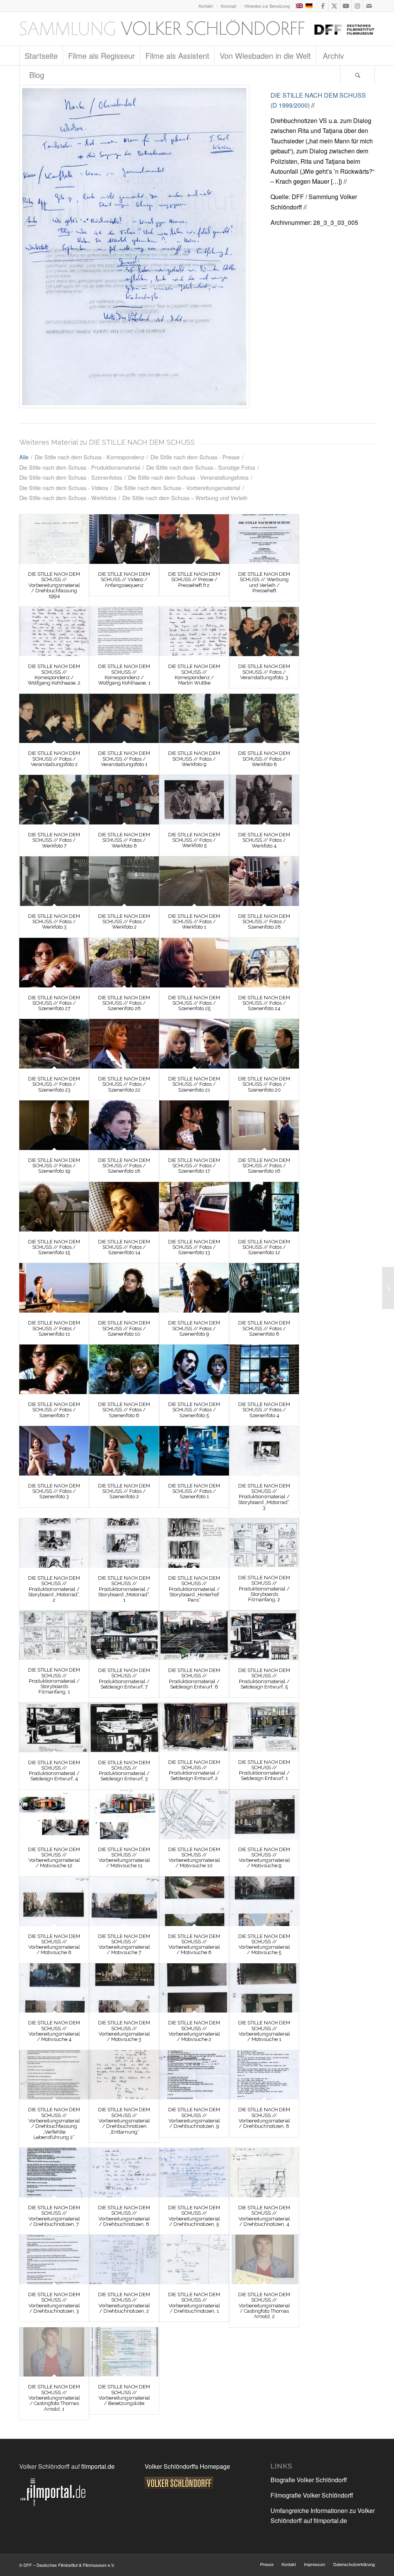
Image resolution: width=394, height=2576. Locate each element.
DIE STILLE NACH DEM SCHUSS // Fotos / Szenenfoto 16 (264, 1166)
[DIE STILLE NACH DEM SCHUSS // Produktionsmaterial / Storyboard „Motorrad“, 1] (124, 1543)
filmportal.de (98, 2466)
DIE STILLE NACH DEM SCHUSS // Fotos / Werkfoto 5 (194, 840)
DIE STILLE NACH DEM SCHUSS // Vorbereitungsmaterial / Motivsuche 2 (194, 2031)
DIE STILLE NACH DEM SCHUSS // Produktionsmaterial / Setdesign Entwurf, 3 (124, 1771)
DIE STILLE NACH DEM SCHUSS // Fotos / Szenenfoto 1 (194, 1491)
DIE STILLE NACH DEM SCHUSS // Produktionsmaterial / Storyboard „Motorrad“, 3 (264, 1497)
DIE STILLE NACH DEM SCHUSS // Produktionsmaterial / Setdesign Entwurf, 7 (124, 1679)
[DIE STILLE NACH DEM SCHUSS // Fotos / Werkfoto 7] (54, 800)
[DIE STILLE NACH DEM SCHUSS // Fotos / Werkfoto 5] (194, 799)
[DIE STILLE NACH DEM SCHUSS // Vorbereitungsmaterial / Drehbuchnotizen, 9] (194, 2075)
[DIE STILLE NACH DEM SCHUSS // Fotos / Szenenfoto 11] (54, 1288)
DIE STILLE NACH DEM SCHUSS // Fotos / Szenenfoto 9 (194, 1328)
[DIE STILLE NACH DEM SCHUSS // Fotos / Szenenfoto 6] (124, 1369)
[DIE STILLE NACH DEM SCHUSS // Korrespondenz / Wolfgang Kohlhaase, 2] (54, 632)
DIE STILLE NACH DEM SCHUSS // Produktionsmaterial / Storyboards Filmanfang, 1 (54, 1681)
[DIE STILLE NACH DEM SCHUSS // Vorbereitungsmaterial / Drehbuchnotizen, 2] (124, 2259)
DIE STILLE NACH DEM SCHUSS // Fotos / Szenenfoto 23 (54, 1084)
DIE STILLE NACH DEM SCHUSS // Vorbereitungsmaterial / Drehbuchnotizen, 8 (264, 2118)
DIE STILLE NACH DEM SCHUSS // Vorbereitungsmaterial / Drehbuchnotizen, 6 (124, 2216)
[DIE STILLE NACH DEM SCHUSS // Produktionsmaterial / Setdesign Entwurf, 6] (194, 1635)
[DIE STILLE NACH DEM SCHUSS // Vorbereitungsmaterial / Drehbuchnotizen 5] (134, 247)
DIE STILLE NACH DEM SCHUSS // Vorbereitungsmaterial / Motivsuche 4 (54, 2031)
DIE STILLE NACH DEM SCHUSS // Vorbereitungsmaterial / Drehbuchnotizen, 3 (54, 2303)
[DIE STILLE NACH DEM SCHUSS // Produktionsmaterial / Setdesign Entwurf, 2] (194, 1727)
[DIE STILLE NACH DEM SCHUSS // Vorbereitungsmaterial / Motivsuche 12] (54, 1814)
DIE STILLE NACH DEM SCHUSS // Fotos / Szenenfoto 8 (264, 1328)
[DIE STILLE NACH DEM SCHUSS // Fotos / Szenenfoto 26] (124, 963)
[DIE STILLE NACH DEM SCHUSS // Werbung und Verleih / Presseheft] (264, 539)
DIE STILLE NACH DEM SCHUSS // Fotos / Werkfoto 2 (124, 922)
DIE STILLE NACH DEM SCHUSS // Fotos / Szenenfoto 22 (124, 1084)
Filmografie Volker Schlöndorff (312, 2495)
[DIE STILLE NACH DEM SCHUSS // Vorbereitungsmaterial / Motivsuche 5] (264, 1901)
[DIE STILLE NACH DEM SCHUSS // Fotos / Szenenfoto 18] (124, 1125)
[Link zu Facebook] (323, 6)
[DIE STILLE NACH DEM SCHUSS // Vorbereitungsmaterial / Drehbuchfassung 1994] (54, 539)
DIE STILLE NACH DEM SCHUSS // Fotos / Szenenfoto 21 (194, 1084)
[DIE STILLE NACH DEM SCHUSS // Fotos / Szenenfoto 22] (124, 1044)
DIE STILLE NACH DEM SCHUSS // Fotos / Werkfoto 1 (194, 922)
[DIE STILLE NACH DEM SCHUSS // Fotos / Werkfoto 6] (124, 800)
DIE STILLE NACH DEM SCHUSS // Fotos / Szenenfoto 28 (264, 922)
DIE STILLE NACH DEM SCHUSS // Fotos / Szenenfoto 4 (264, 1410)
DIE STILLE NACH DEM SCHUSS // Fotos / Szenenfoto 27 (54, 1003)
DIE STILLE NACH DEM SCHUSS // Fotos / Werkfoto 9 (194, 759)
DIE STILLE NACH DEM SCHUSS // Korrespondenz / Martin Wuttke (194, 675)
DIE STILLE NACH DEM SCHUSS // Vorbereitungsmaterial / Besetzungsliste (124, 2395)
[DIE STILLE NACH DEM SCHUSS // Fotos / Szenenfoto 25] (194, 963)
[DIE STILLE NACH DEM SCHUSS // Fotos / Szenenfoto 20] (264, 1044)
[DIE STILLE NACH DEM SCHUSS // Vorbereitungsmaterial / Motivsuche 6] (194, 1901)
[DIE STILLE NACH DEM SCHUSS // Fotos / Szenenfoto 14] (124, 1207)
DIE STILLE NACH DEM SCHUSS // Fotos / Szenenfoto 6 (124, 1410)
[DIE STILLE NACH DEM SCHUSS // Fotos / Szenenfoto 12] (264, 1207)
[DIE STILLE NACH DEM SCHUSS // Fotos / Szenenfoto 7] (54, 1369)
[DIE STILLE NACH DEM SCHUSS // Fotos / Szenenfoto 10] (124, 1288)
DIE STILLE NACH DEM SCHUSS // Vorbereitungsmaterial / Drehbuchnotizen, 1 (194, 2303)
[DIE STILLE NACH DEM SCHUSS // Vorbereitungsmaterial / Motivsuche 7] (124, 1901)
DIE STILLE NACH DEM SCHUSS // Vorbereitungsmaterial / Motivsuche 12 (54, 1858)
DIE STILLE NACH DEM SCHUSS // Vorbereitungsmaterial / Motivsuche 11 (124, 1858)
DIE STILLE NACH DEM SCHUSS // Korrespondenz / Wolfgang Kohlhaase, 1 (124, 675)
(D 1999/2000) (290, 105)
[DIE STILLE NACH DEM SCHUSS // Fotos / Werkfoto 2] (124, 881)
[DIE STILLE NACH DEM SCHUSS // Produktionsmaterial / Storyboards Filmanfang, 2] (264, 1543)
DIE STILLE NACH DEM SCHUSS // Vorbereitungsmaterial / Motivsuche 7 (124, 1944)
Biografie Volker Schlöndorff (309, 2480)
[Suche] (357, 75)
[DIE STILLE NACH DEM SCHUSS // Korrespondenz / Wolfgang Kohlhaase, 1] (124, 632)
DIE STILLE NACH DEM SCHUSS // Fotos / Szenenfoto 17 (194, 1166)
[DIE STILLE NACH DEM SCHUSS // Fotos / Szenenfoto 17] (194, 1125)
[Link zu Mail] (369, 6)
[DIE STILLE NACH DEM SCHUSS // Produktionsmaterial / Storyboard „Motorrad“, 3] (264, 1451)
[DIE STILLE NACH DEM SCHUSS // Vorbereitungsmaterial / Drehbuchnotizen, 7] (54, 2173)
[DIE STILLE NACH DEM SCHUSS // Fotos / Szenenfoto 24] (264, 963)
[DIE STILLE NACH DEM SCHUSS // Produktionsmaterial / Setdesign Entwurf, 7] (124, 1635)
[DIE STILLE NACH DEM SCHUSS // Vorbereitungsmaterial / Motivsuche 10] (194, 1814)
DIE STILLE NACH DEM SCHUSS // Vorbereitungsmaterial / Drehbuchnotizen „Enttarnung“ (124, 2121)
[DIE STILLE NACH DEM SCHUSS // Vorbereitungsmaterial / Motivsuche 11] (124, 1814)
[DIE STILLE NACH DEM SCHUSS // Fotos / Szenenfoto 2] (124, 1451)
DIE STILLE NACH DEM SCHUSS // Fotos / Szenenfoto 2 (124, 1491)
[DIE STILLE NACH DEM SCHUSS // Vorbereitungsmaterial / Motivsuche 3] (124, 1988)
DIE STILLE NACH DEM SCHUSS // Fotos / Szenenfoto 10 (124, 1328)
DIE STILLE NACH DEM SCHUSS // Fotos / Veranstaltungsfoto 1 (124, 759)
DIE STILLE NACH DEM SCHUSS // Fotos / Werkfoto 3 (54, 922)
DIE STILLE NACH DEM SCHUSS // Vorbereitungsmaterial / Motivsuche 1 (264, 2031)
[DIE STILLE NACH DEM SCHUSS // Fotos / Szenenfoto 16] (264, 1125)
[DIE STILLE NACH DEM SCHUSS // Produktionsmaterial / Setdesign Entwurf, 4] (54, 1728)
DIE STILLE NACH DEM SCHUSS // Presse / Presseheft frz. (194, 580)
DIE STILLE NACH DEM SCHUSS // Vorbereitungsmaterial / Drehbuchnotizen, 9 (194, 2118)
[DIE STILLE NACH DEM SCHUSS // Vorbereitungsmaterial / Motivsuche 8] (54, 1901)
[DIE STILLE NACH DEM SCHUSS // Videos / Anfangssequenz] (124, 539)
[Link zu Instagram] (357, 6)
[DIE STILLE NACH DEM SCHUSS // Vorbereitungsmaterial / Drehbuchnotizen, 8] (264, 2075)
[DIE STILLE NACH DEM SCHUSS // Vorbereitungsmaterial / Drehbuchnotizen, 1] (194, 2259)
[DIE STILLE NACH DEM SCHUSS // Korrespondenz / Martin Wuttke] (194, 632)
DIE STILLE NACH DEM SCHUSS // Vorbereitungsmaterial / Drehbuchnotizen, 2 (124, 2303)
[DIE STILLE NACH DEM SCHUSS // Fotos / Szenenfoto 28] (264, 881)
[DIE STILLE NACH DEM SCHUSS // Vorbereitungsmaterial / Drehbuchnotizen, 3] (54, 2259)
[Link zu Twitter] (334, 6)
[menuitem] (206, 6)
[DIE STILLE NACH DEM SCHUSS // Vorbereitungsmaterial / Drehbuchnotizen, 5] (194, 2173)
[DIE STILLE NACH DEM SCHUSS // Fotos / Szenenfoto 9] (194, 1288)
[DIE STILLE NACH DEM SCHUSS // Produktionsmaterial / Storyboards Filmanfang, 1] (54, 1635)
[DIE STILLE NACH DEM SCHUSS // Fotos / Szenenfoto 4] (264, 1369)
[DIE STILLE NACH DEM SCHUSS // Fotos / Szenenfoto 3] (54, 1451)
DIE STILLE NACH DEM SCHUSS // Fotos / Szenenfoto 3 (54, 1491)
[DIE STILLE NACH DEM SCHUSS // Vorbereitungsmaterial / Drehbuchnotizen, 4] (264, 2173)
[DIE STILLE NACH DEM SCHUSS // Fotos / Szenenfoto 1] (194, 1451)
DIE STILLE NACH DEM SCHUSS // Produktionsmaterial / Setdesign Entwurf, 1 (264, 1770)
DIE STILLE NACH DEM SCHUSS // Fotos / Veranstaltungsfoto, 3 (264, 672)
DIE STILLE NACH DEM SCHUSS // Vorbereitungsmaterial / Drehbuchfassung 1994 (54, 585)
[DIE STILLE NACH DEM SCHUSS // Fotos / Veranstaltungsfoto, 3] (264, 632)
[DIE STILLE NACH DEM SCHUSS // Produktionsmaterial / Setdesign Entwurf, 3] (124, 1728)
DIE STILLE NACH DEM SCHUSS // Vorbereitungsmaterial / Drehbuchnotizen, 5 (194, 2216)
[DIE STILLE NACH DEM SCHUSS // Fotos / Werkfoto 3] (54, 881)
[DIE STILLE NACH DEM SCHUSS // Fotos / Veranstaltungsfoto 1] (124, 719)
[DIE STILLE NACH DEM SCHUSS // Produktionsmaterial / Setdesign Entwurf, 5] (264, 1635)
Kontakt (206, 6)
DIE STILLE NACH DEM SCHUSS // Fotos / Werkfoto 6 (124, 840)
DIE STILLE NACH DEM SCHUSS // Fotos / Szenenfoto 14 (124, 1247)
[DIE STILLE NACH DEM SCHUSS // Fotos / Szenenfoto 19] (54, 1125)
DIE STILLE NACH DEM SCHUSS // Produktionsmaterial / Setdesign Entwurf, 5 (264, 1679)
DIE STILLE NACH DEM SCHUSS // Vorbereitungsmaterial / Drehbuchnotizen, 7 (54, 2216)
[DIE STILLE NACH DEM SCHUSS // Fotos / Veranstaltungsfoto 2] (54, 719)
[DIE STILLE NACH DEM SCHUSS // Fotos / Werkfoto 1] (194, 881)
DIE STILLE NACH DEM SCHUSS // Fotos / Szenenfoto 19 (54, 1166)
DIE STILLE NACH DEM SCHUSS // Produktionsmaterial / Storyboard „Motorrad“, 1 (124, 1589)
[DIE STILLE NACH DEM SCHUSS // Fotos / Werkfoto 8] (264, 719)
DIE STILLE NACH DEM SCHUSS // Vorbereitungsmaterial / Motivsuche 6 (194, 1944)
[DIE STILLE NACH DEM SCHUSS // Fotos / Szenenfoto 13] (194, 1207)
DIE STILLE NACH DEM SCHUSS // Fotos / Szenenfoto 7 (54, 1410)
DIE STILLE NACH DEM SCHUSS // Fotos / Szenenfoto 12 (264, 1247)
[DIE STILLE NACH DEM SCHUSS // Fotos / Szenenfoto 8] (264, 1288)
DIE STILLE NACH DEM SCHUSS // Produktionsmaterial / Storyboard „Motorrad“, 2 (54, 1589)
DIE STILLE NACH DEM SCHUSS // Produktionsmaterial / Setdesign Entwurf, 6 (194, 1679)
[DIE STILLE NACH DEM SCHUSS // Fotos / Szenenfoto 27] (54, 963)
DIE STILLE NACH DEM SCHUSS (318, 95)
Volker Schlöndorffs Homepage (187, 2466)
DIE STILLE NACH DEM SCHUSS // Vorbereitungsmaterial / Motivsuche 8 (54, 1944)
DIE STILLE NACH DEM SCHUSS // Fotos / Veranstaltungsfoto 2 (54, 759)
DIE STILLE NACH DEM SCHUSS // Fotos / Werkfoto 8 (264, 759)
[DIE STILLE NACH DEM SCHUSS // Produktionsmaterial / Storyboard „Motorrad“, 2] (54, 1543)
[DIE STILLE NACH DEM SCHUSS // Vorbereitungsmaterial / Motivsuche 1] (264, 1988)
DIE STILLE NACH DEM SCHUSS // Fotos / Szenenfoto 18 (124, 1166)
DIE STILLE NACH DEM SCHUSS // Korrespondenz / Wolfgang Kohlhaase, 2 (54, 675)
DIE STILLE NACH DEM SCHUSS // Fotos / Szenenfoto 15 (54, 1247)
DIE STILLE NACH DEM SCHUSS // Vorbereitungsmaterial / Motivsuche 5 (264, 1944)
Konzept (229, 6)
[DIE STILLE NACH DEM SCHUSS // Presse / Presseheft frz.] (194, 539)
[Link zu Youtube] (346, 6)
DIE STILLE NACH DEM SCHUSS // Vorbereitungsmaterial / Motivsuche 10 (194, 1858)
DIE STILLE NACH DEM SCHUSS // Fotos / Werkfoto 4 (264, 840)
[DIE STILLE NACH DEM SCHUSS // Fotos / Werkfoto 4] (264, 800)
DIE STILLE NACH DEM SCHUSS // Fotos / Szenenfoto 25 (194, 1003)
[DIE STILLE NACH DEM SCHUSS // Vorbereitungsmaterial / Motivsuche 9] (264, 1814)
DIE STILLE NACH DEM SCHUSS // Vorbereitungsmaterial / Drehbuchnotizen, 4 (264, 2216)
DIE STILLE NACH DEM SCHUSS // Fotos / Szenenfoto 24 (264, 1003)
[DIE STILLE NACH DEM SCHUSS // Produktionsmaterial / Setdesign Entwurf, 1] (264, 1727)
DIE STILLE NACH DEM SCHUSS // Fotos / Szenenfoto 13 (194, 1247)
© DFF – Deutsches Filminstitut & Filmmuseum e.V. (67, 2565)
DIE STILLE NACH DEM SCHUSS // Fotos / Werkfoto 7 (54, 840)
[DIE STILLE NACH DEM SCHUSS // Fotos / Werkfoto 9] (194, 719)
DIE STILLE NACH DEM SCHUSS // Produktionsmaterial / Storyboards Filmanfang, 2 (264, 1589)
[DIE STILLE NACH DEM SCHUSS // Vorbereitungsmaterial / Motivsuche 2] (194, 1988)
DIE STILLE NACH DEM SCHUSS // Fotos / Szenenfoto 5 (194, 1410)
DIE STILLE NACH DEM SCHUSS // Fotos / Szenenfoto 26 (124, 1003)
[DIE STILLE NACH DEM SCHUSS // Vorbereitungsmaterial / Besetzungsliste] (124, 2352)
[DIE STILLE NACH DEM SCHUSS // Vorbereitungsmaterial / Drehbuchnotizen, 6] (124, 2173)
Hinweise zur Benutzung (267, 6)
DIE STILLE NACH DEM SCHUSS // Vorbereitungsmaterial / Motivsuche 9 (264, 1858)
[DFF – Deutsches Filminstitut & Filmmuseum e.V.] (197, 29)
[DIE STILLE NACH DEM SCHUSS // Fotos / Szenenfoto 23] (54, 1044)
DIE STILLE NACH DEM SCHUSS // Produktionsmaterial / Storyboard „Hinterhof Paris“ (194, 1589)
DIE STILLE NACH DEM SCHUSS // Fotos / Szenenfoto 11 (54, 1328)
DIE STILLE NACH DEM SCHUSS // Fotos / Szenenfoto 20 (264, 1084)
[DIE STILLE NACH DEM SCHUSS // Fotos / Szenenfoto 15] (54, 1207)
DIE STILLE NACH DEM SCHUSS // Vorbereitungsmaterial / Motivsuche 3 (124, 2031)
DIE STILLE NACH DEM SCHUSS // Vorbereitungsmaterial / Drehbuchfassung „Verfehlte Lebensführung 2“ (54, 2123)
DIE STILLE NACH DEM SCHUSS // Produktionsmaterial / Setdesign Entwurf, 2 (194, 1770)
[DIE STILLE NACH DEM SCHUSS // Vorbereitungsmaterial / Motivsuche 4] (54, 1988)
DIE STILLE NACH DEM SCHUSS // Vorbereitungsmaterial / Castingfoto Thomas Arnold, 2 (264, 2305)
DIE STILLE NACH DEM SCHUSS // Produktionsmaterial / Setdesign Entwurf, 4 (54, 1771)
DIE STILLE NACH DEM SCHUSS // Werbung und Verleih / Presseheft (264, 582)
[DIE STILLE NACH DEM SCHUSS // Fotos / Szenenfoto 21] (194, 1044)
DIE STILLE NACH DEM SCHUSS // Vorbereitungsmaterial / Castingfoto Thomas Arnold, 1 (54, 2398)
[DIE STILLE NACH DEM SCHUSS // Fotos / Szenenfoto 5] (194, 1369)
